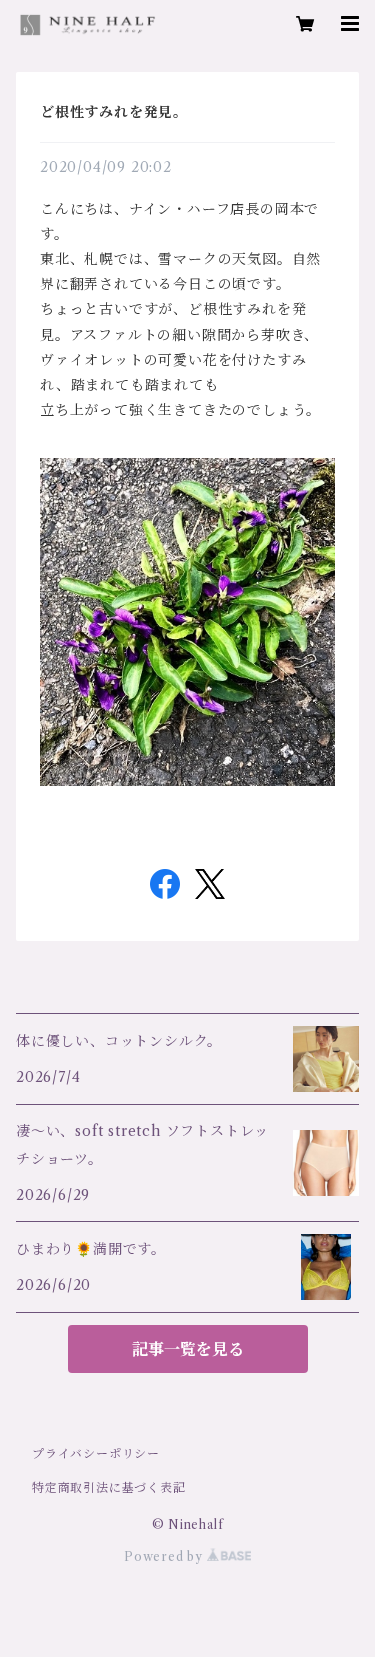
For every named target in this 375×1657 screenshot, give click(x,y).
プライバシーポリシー (96, 1453)
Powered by (165, 1556)
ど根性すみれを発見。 (114, 112)
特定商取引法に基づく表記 (109, 1487)
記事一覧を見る (188, 1349)
